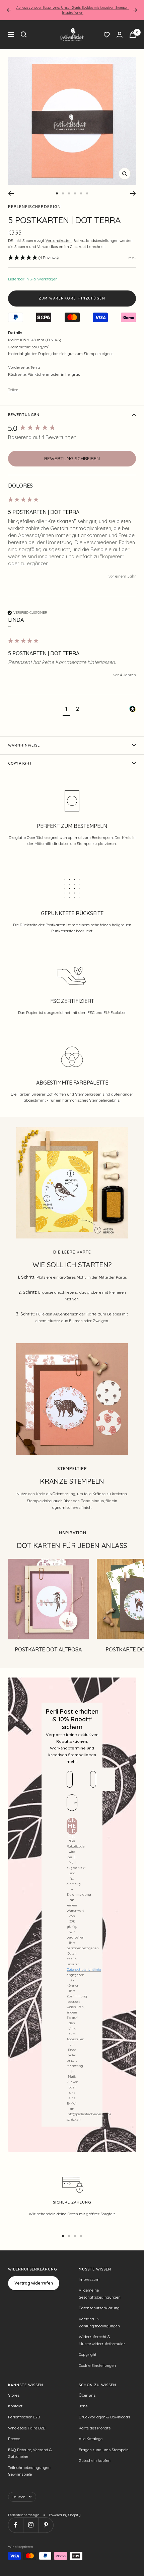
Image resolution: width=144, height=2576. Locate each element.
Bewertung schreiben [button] (72, 458)
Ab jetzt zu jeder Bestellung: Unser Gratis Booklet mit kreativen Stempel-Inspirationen (73, 10)
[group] (72, 428)
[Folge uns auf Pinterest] (46, 2525)
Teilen (13, 390)
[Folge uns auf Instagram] (31, 2525)
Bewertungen (24, 415)
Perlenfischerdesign (34, 207)
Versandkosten (59, 241)
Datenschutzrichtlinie (84, 1969)
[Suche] (24, 34)
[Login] (120, 35)
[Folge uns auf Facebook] (16, 2525)
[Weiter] (133, 193)
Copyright (20, 763)
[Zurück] (11, 193)
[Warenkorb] (133, 35)
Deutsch (19, 2497)
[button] (34, 258)
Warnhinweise (24, 745)
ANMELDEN (72, 1826)
